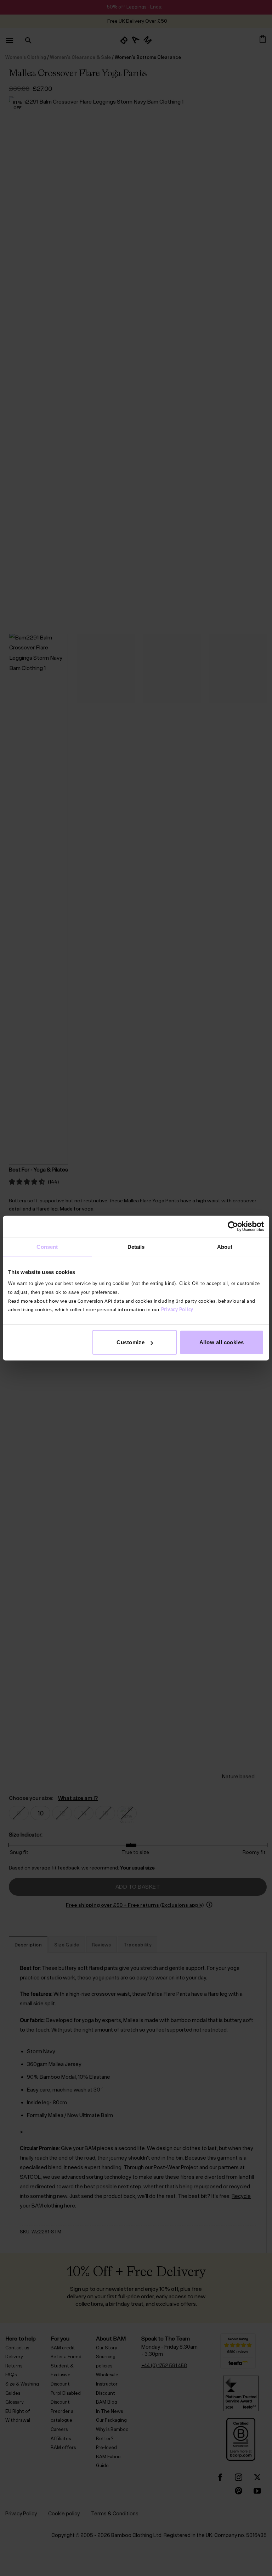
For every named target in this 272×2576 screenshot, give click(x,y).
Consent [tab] (47, 1247)
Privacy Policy (177, 1310)
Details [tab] (136, 1247)
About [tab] (225, 1247)
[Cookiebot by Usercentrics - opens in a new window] (233, 1226)
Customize (131, 1342)
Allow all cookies (222, 1342)
